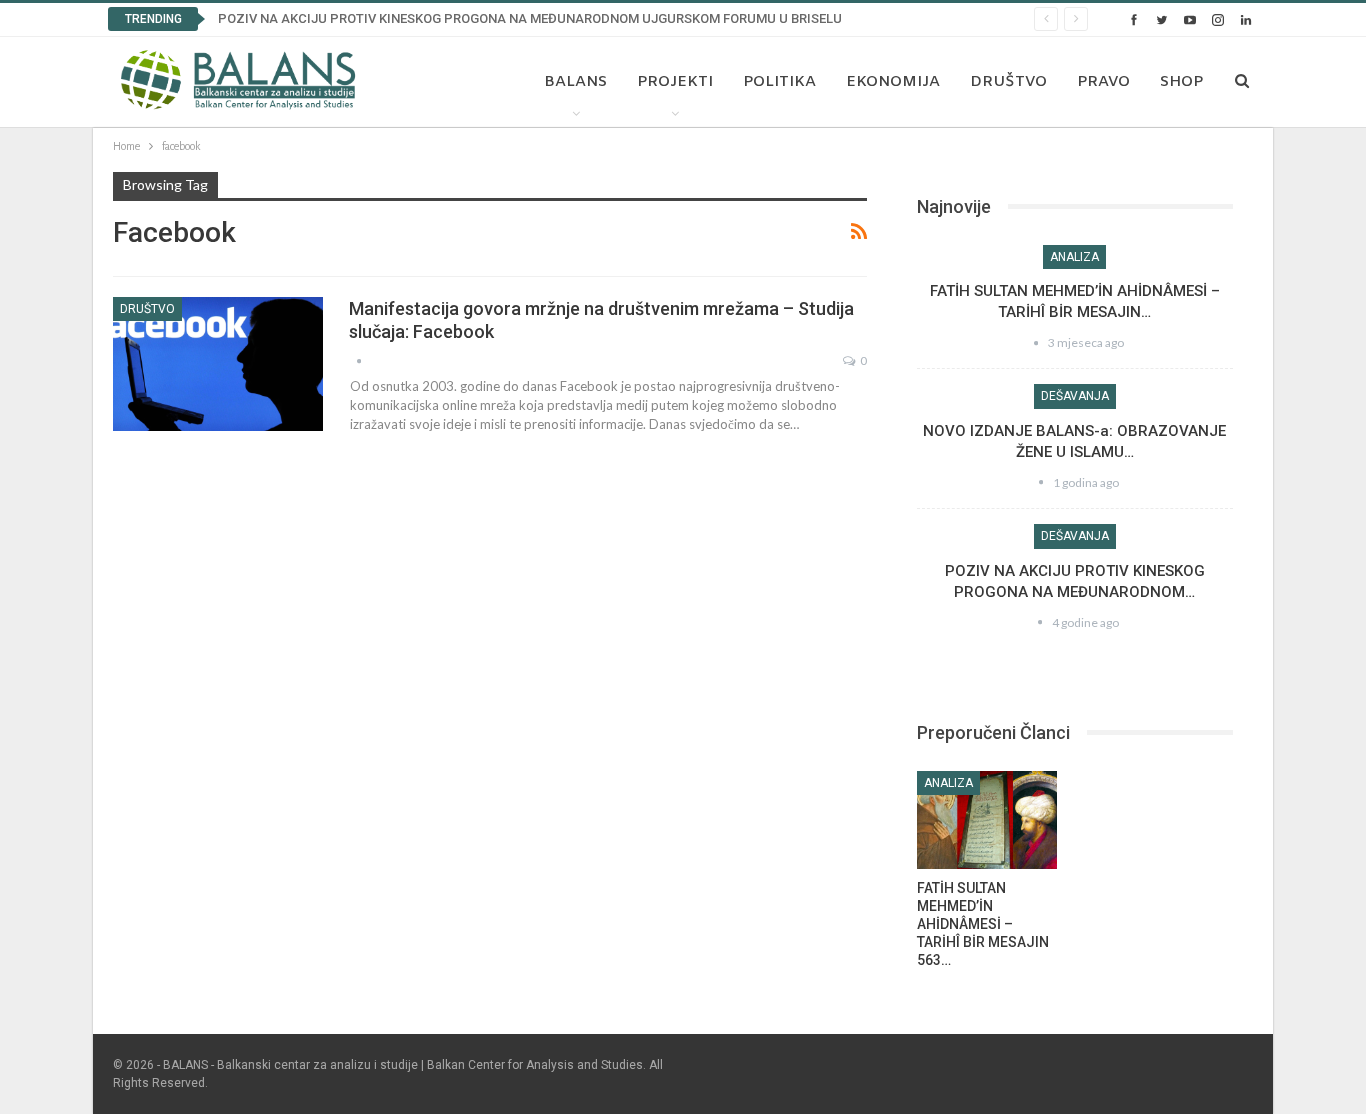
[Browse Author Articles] (359, 360)
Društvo (1008, 82)
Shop (1181, 82)
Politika (779, 82)
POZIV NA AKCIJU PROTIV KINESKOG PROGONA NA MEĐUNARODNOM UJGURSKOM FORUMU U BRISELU (530, 18)
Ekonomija (893, 82)
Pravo (1103, 82)
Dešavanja (1075, 396)
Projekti (675, 82)
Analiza (1074, 257)
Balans (575, 82)
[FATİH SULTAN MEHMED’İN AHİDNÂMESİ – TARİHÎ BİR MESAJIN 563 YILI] (987, 820)
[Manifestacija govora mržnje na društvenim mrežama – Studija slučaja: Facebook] (218, 364)
